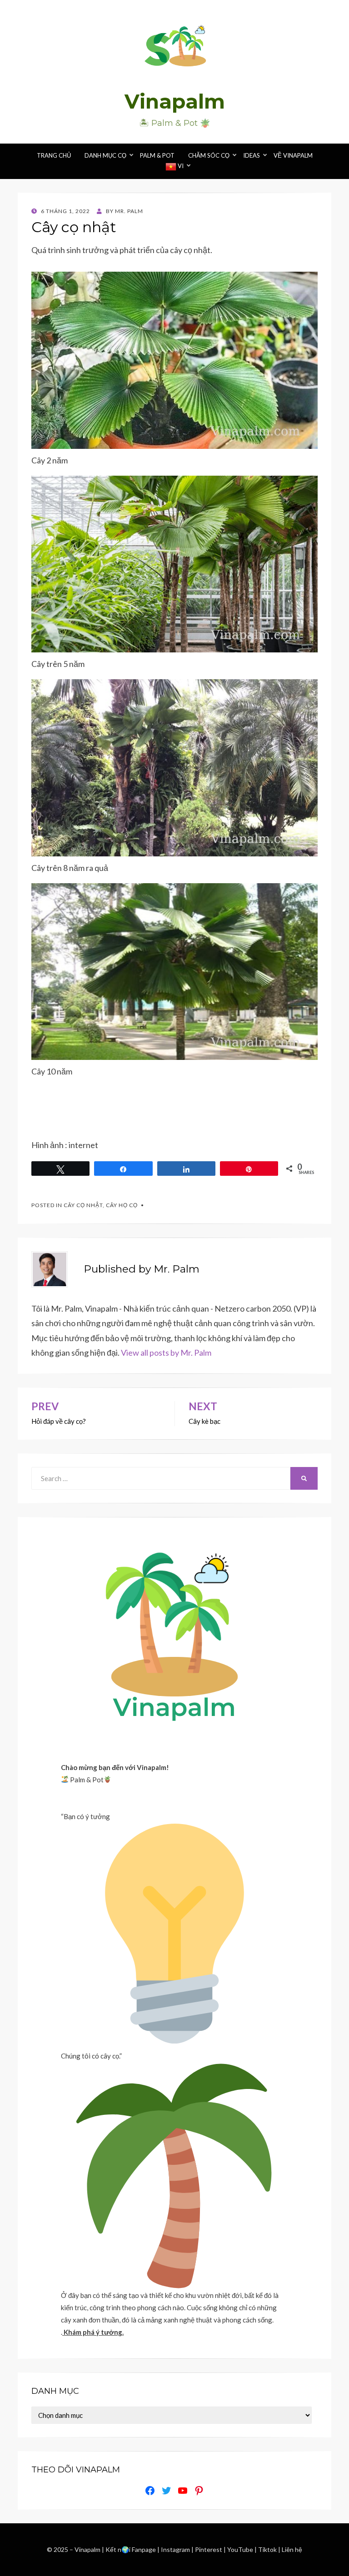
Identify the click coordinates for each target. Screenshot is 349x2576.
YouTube (241, 2549)
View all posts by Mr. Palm (166, 1353)
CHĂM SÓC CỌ (209, 155)
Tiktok (268, 2549)
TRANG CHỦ (54, 155)
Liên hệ (292, 2549)
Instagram (176, 2549)
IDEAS (252, 155)
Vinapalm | (90, 2549)
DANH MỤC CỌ (105, 155)
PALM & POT (157, 155)
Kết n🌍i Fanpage (131, 2549)
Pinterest (209, 2549)
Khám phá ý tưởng (93, 2332)
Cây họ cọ (122, 1205)
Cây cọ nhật (83, 1205)
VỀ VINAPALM (293, 155)
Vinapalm (175, 101)
